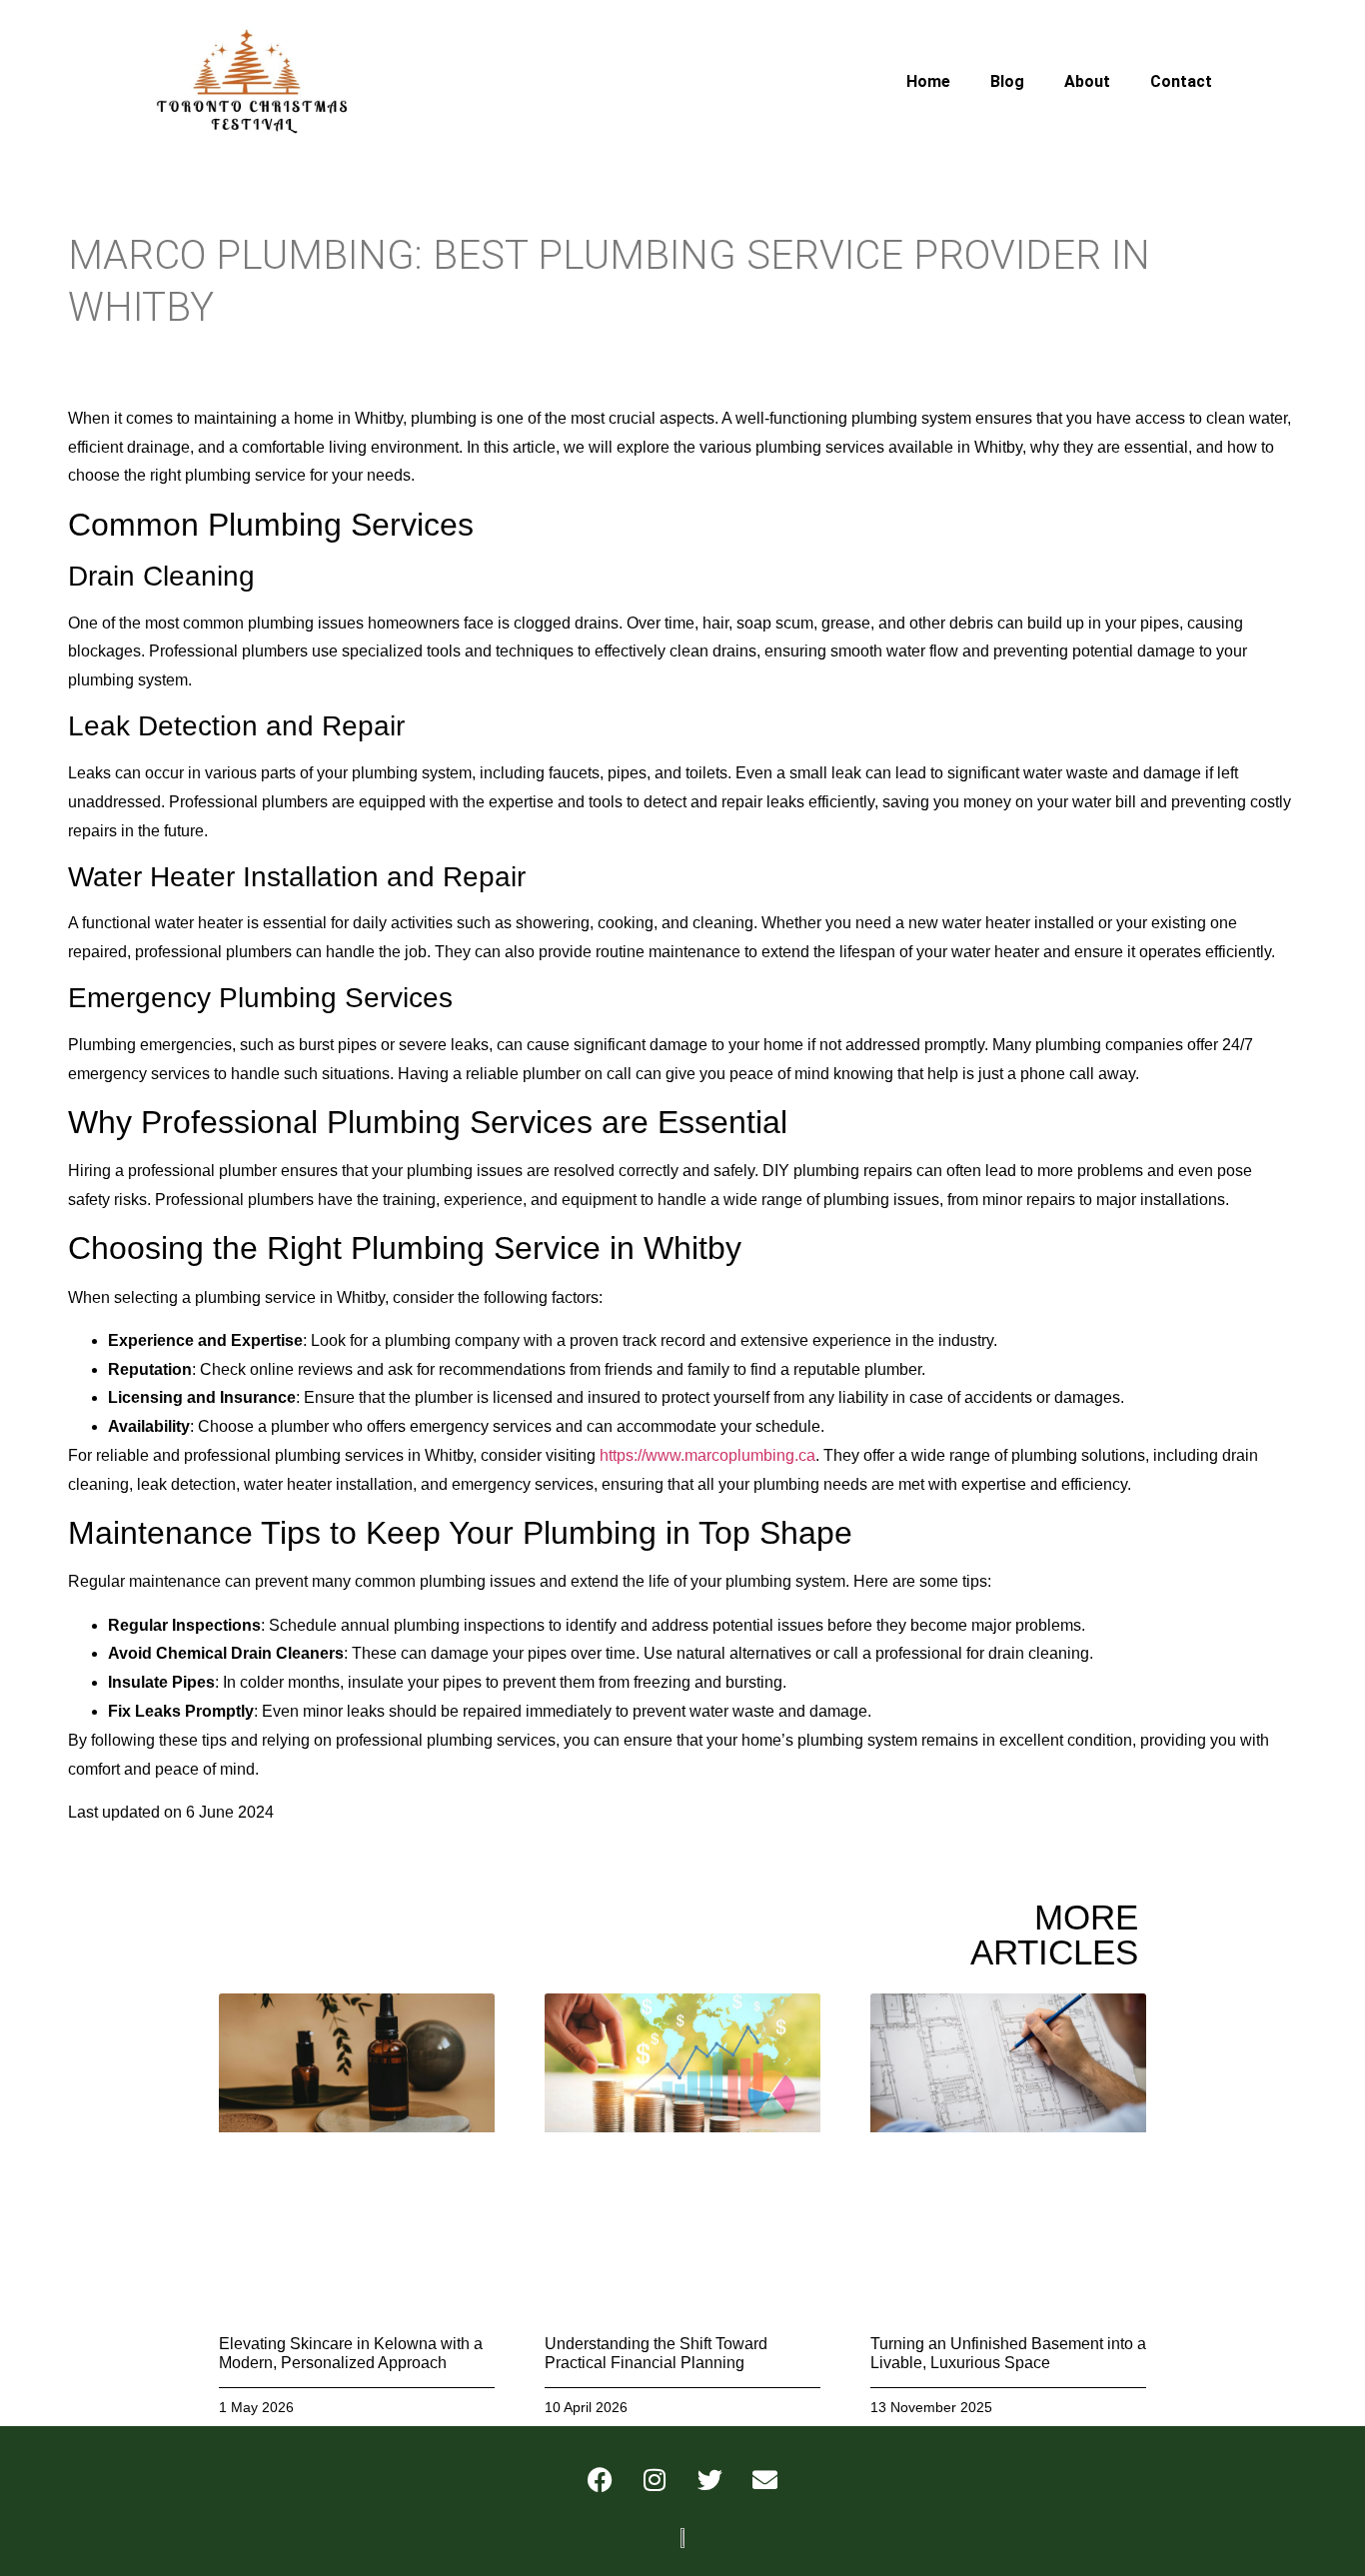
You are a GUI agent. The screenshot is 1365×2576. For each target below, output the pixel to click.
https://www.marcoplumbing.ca (707, 1455)
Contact (1181, 81)
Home (928, 81)
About (1087, 81)
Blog (1007, 81)
